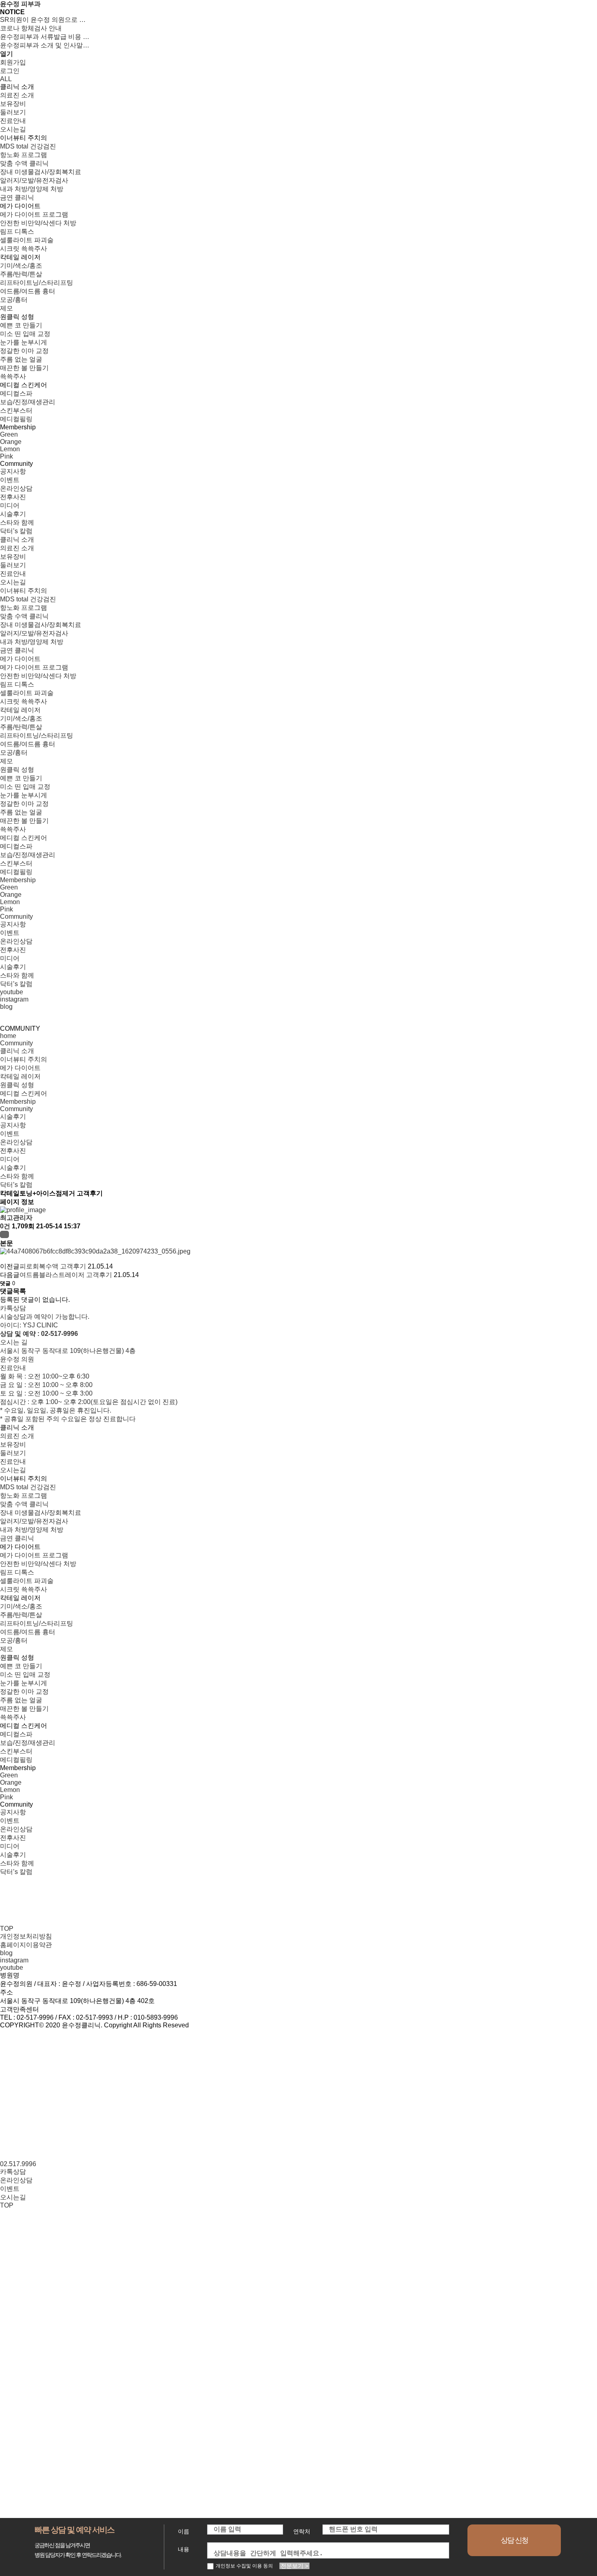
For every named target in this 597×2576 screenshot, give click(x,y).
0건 (5, 1226)
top (7, 1929)
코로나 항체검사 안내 (31, 28)
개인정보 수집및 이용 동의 (244, 2566)
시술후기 (13, 1117)
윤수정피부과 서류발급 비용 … (45, 37)
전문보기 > (294, 2566)
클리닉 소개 (17, 1051)
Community (16, 1043)
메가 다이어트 (20, 1068)
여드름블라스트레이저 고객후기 (66, 1275)
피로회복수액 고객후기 (53, 1266)
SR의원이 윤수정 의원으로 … (43, 20)
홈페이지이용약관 (26, 1945)
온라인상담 (16, 1142)
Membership (18, 1102)
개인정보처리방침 (26, 1936)
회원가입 (13, 62)
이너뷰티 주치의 (24, 1059)
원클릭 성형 (17, 1085)
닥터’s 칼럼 (16, 1185)
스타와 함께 (17, 1176)
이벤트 (10, 1134)
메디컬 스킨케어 (24, 1093)
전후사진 (13, 1151)
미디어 (10, 1159)
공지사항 (13, 1125)
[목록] (4, 1234)
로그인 (10, 71)
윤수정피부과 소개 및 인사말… (45, 45)
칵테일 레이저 (20, 1076)
